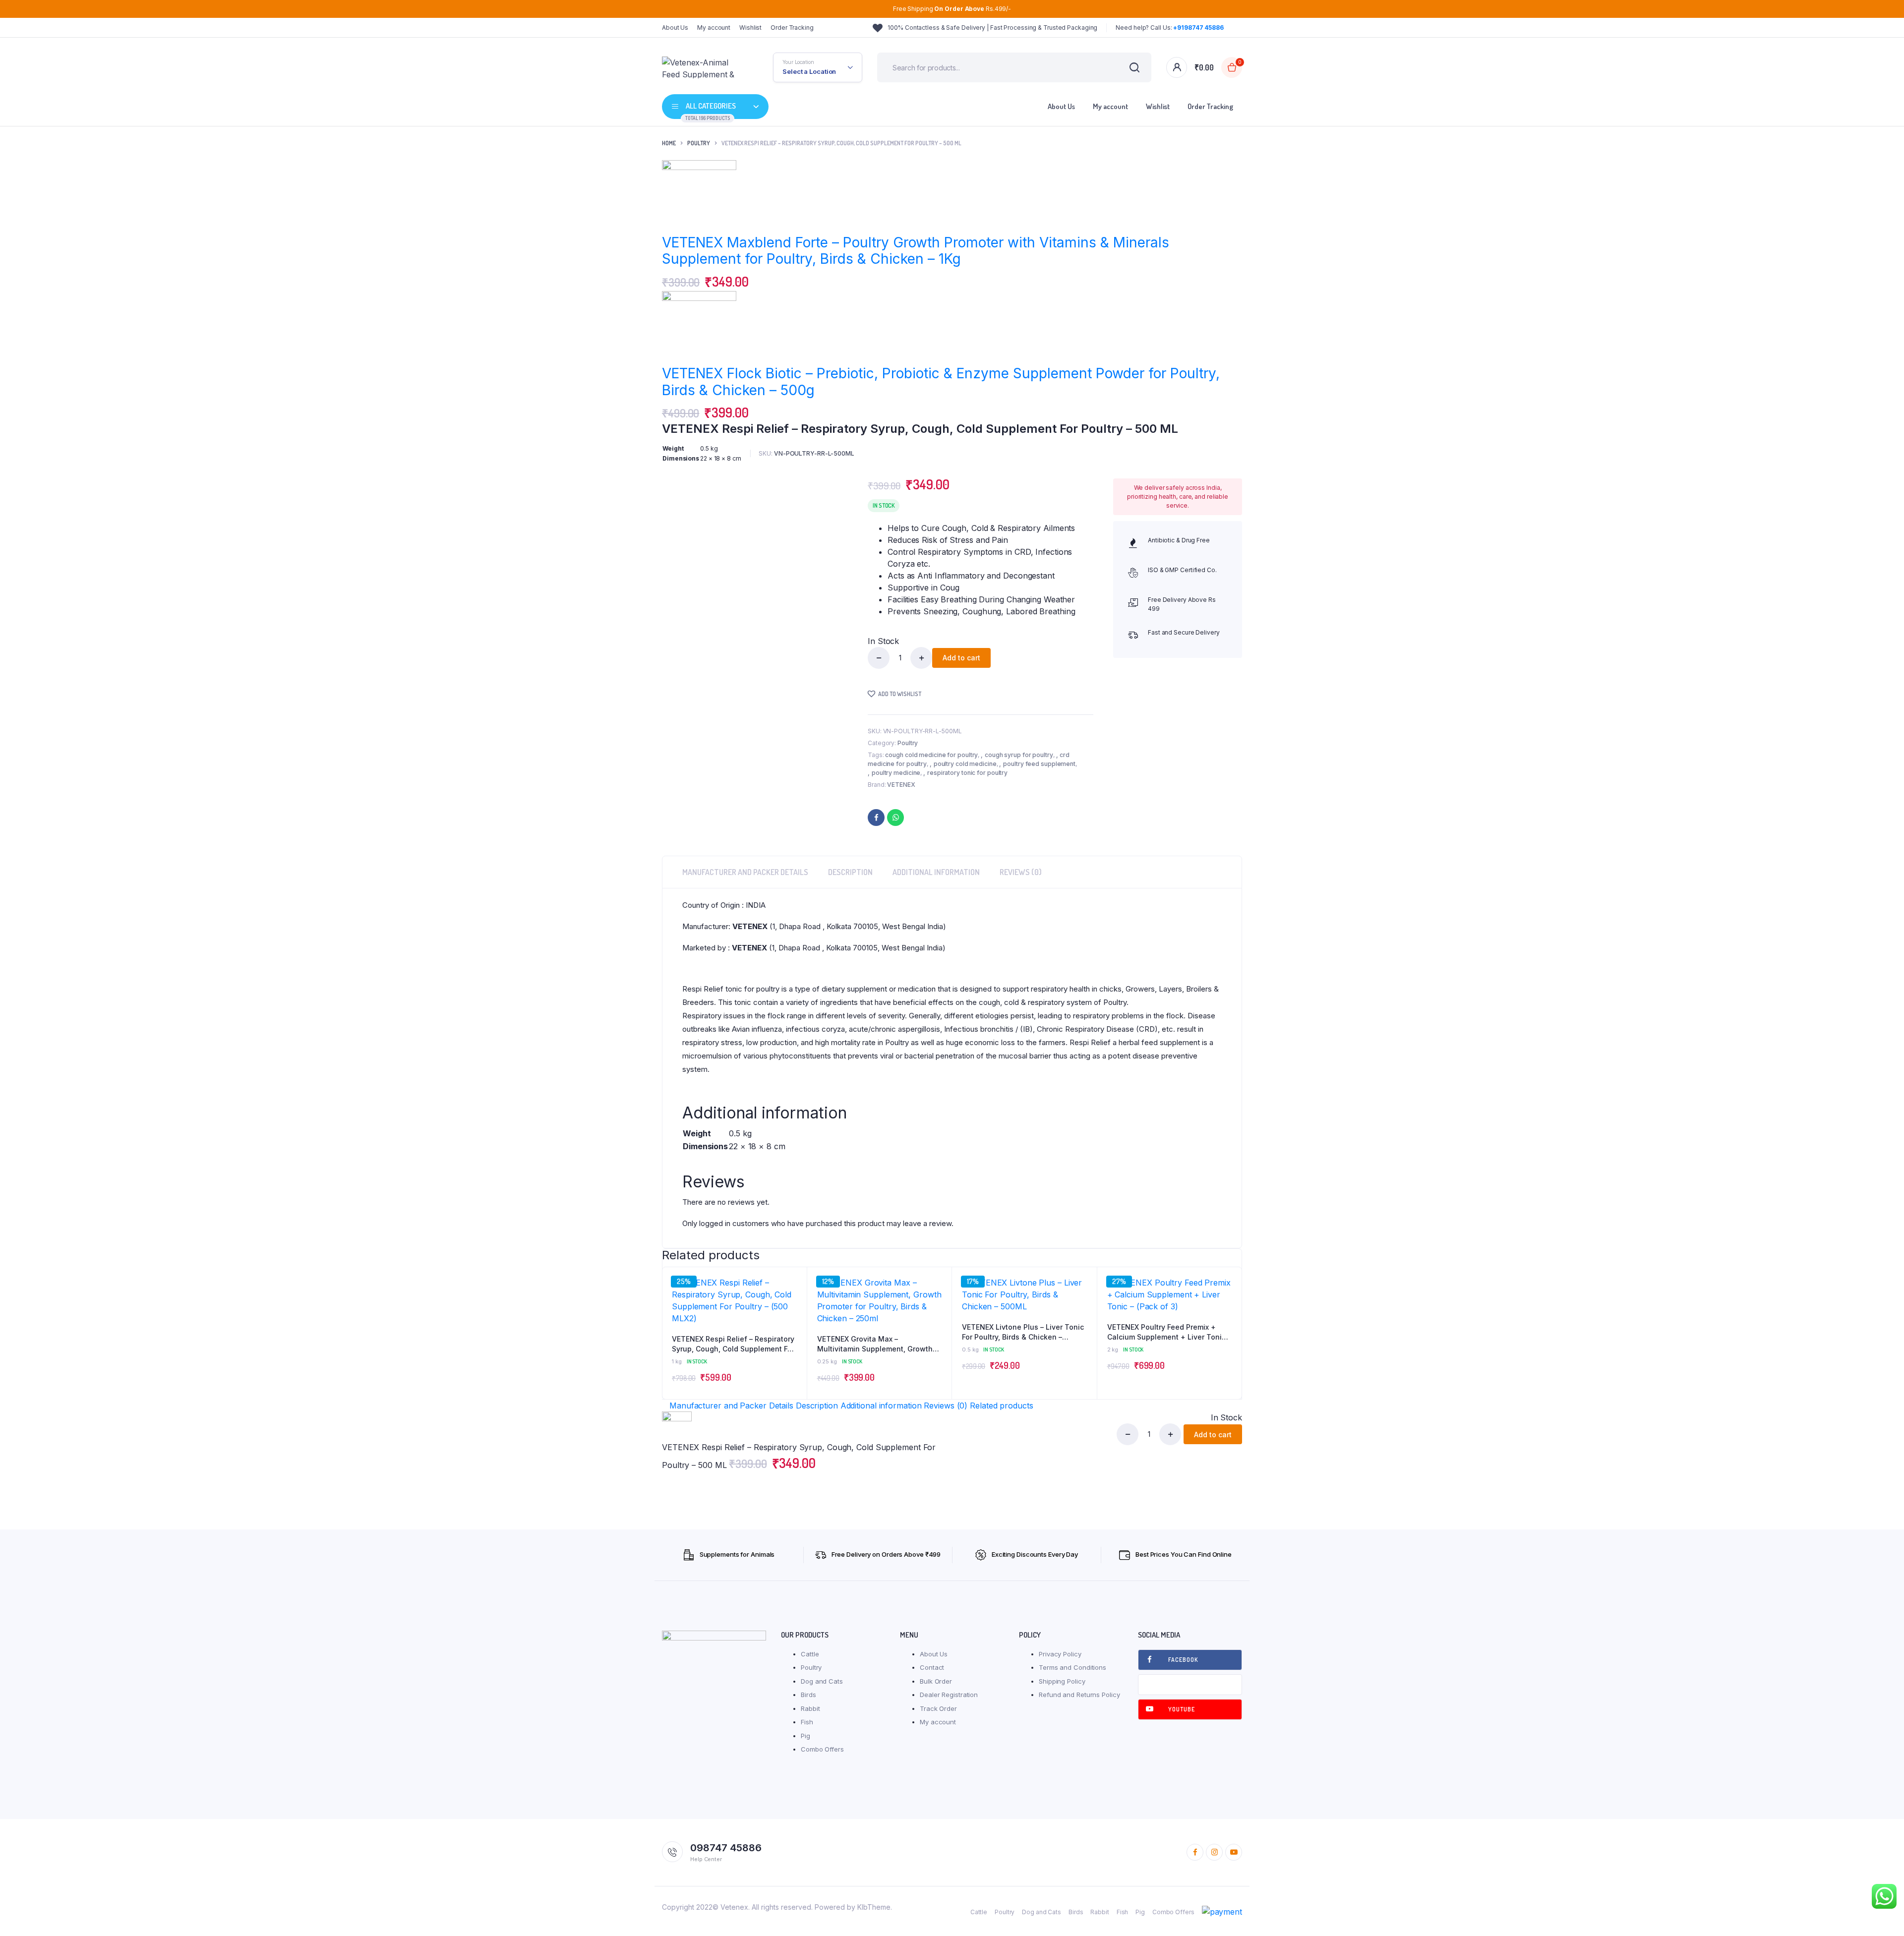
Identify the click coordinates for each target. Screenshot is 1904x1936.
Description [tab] (850, 872)
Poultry (699, 143)
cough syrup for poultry (1019, 755)
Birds (808, 1695)
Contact (932, 1667)
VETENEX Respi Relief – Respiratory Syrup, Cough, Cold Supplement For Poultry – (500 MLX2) (733, 1344)
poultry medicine (896, 773)
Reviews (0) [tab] (1021, 872)
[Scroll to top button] (1882, 1914)
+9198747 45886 (1198, 28)
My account (714, 28)
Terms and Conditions (1072, 1667)
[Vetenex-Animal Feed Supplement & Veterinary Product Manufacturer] (703, 67)
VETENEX (901, 785)
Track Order (938, 1708)
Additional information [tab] (936, 872)
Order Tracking (792, 28)
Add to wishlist (900, 694)
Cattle (810, 1654)
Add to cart (961, 658)
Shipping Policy (1062, 1681)
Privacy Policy (1060, 1654)
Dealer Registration (949, 1695)
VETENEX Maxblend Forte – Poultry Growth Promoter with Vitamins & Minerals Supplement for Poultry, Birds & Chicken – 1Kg (916, 251)
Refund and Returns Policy (1079, 1695)
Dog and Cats (822, 1681)
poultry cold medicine (965, 764)
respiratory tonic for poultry (967, 773)
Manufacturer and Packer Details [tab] (745, 872)
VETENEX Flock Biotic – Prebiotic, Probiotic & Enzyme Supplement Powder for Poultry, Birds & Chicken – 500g (941, 382)
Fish (807, 1722)
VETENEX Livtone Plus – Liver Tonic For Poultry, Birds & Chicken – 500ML (1023, 1332)
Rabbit (810, 1708)
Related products (1001, 1406)
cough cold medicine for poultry (931, 755)
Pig (805, 1736)
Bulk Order (936, 1681)
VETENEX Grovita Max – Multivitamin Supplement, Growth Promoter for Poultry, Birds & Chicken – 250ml (875, 1344)
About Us (675, 28)
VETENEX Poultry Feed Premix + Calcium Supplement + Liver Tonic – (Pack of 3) (1169, 1332)
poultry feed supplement (1039, 764)
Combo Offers (822, 1749)
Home (669, 143)
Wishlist (750, 28)
